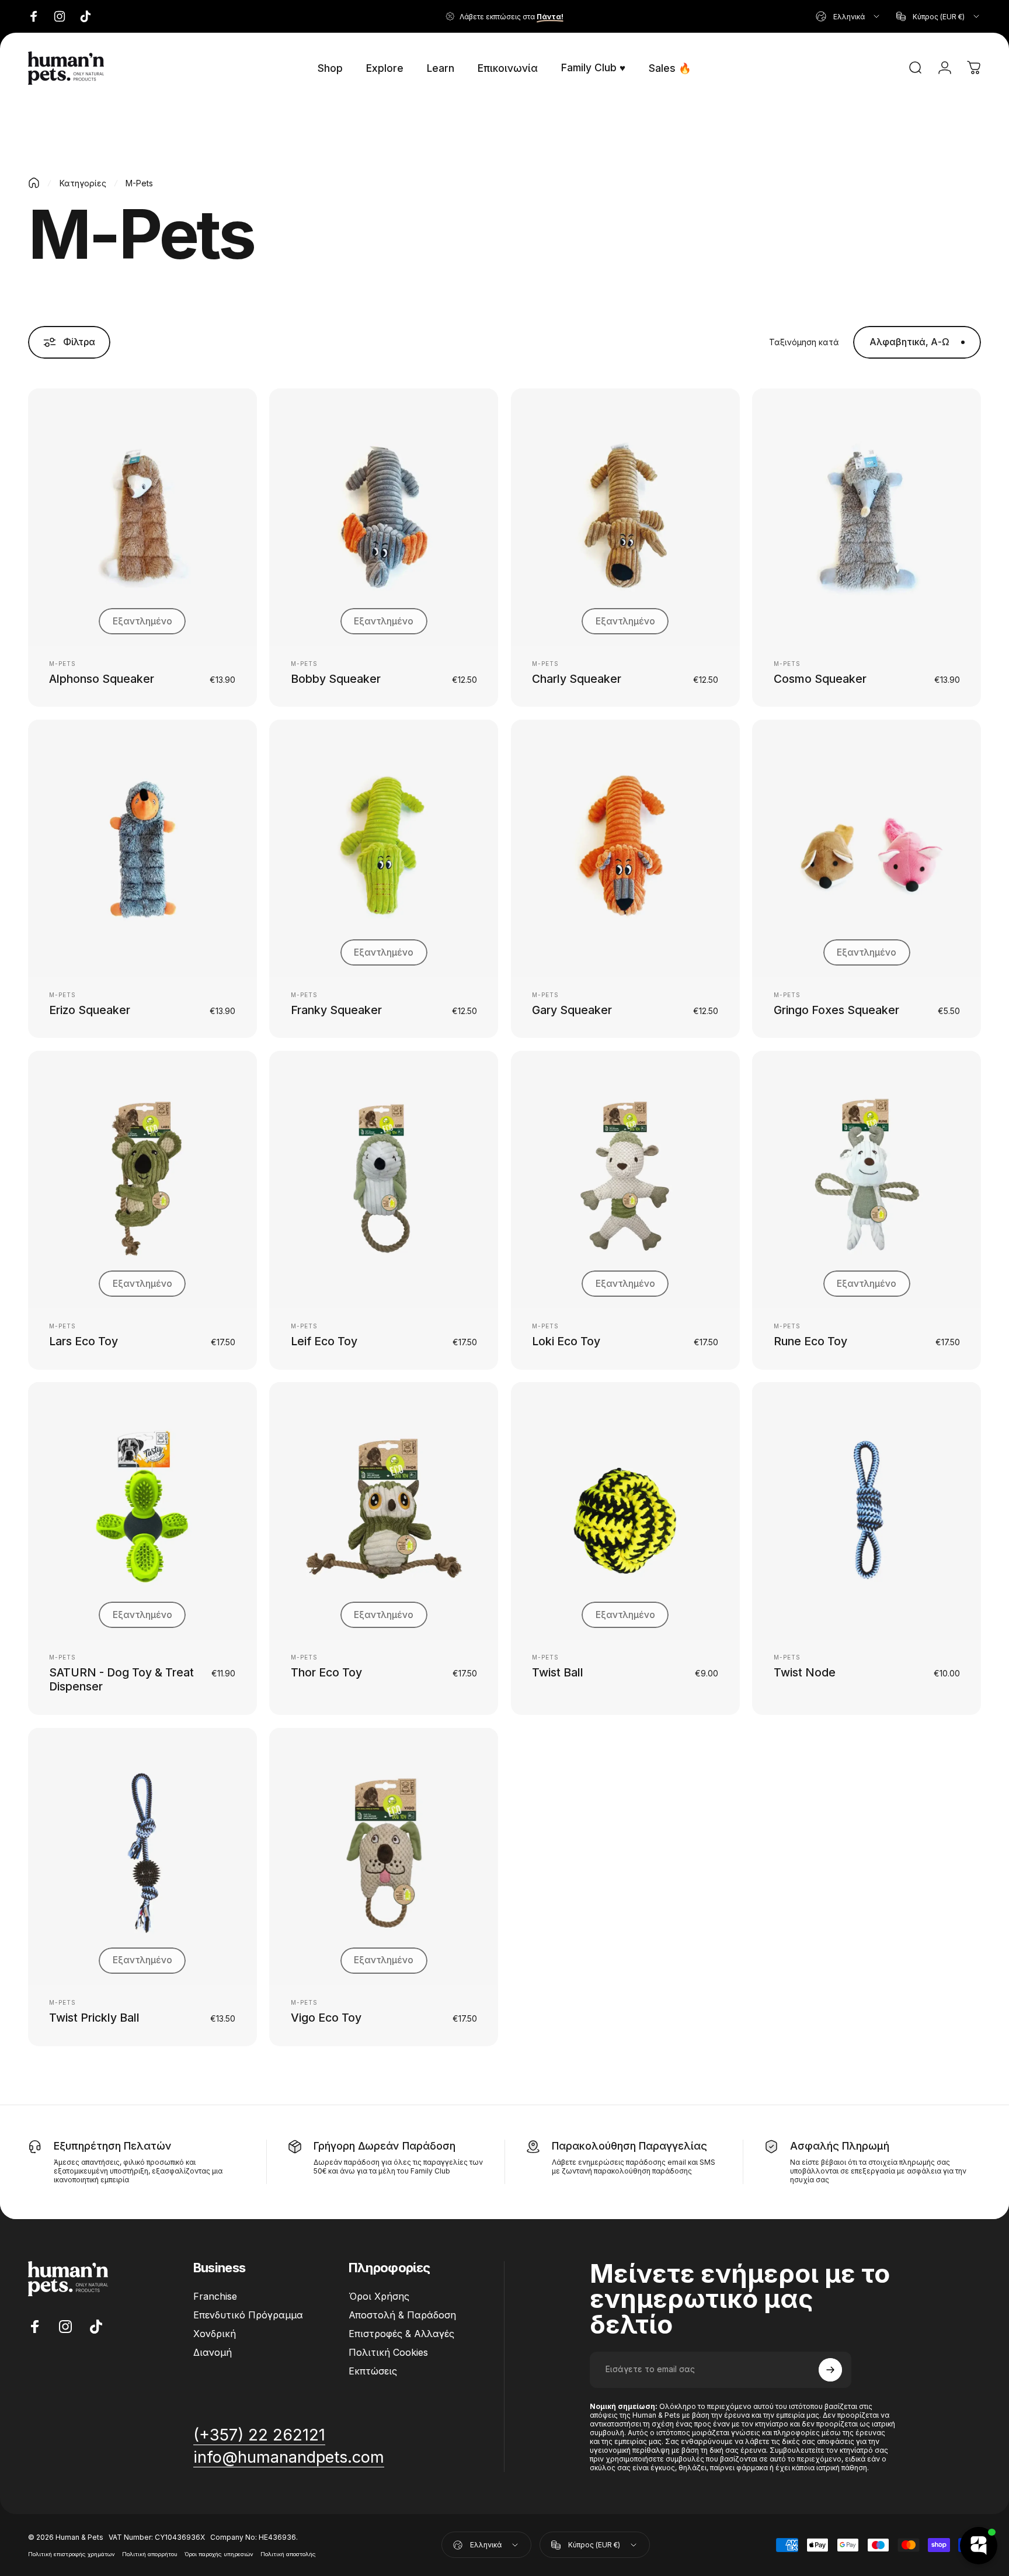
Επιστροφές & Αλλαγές (401, 2334)
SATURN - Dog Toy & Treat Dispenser (121, 1679)
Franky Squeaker (336, 1010)
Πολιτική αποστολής (288, 2554)
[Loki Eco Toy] (625, 1180)
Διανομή (213, 2352)
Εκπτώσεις (373, 2371)
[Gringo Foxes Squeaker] (867, 848)
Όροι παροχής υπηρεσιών (219, 2554)
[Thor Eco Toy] (384, 1511)
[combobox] (848, 16)
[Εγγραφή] (830, 2370)
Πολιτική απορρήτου (150, 2554)
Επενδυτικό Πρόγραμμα (248, 2315)
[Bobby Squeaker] (384, 517)
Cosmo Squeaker (820, 679)
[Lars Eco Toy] (142, 1180)
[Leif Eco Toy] (384, 1180)
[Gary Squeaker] (625, 848)
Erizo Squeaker (90, 1010)
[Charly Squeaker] (625, 517)
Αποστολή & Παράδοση (402, 2315)
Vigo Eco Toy (326, 2018)
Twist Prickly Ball (94, 2018)
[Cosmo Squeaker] (867, 517)
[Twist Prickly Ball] (142, 1857)
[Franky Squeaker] (384, 848)
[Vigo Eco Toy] (384, 1857)
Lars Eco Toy (83, 1341)
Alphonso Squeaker (102, 679)
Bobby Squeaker (336, 679)
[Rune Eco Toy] (867, 1180)
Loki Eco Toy (566, 1341)
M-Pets (62, 664)
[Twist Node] (867, 1511)
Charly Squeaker (577, 679)
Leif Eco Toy (324, 1341)
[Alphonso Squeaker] (142, 517)
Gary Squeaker (572, 1010)
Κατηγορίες (83, 183)
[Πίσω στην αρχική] (34, 183)
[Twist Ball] (625, 1511)
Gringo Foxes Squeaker (836, 1010)
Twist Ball (558, 1672)
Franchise (215, 2296)
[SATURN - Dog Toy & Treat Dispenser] (142, 1511)
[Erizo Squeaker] (142, 848)
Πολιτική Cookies (388, 2352)
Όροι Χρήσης (379, 2296)
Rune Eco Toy (810, 1341)
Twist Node (805, 1672)
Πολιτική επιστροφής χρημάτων (72, 2554)
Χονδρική (215, 2334)
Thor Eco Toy (326, 1672)
